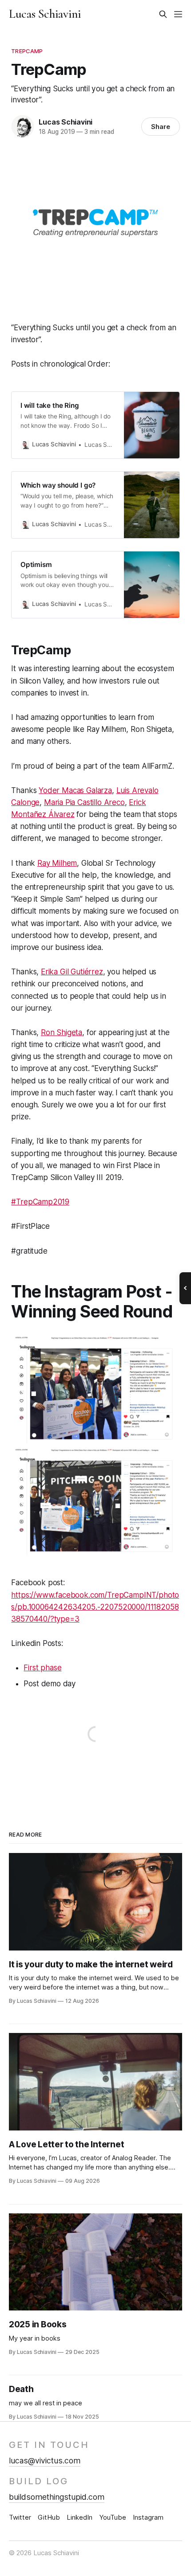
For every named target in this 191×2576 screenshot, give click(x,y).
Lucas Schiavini (45, 14)
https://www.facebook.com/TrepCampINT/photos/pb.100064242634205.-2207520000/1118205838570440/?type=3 (95, 1607)
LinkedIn (80, 2517)
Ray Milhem (57, 863)
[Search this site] (163, 14)
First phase (42, 1668)
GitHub (49, 2517)
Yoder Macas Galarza (75, 790)
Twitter (20, 2517)
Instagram (148, 2517)
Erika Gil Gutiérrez (72, 972)
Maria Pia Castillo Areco (84, 802)
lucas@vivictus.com (45, 2461)
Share (161, 127)
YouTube (113, 2517)
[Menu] (178, 14)
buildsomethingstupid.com (57, 2497)
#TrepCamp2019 (40, 1202)
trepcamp (27, 51)
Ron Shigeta (62, 1032)
